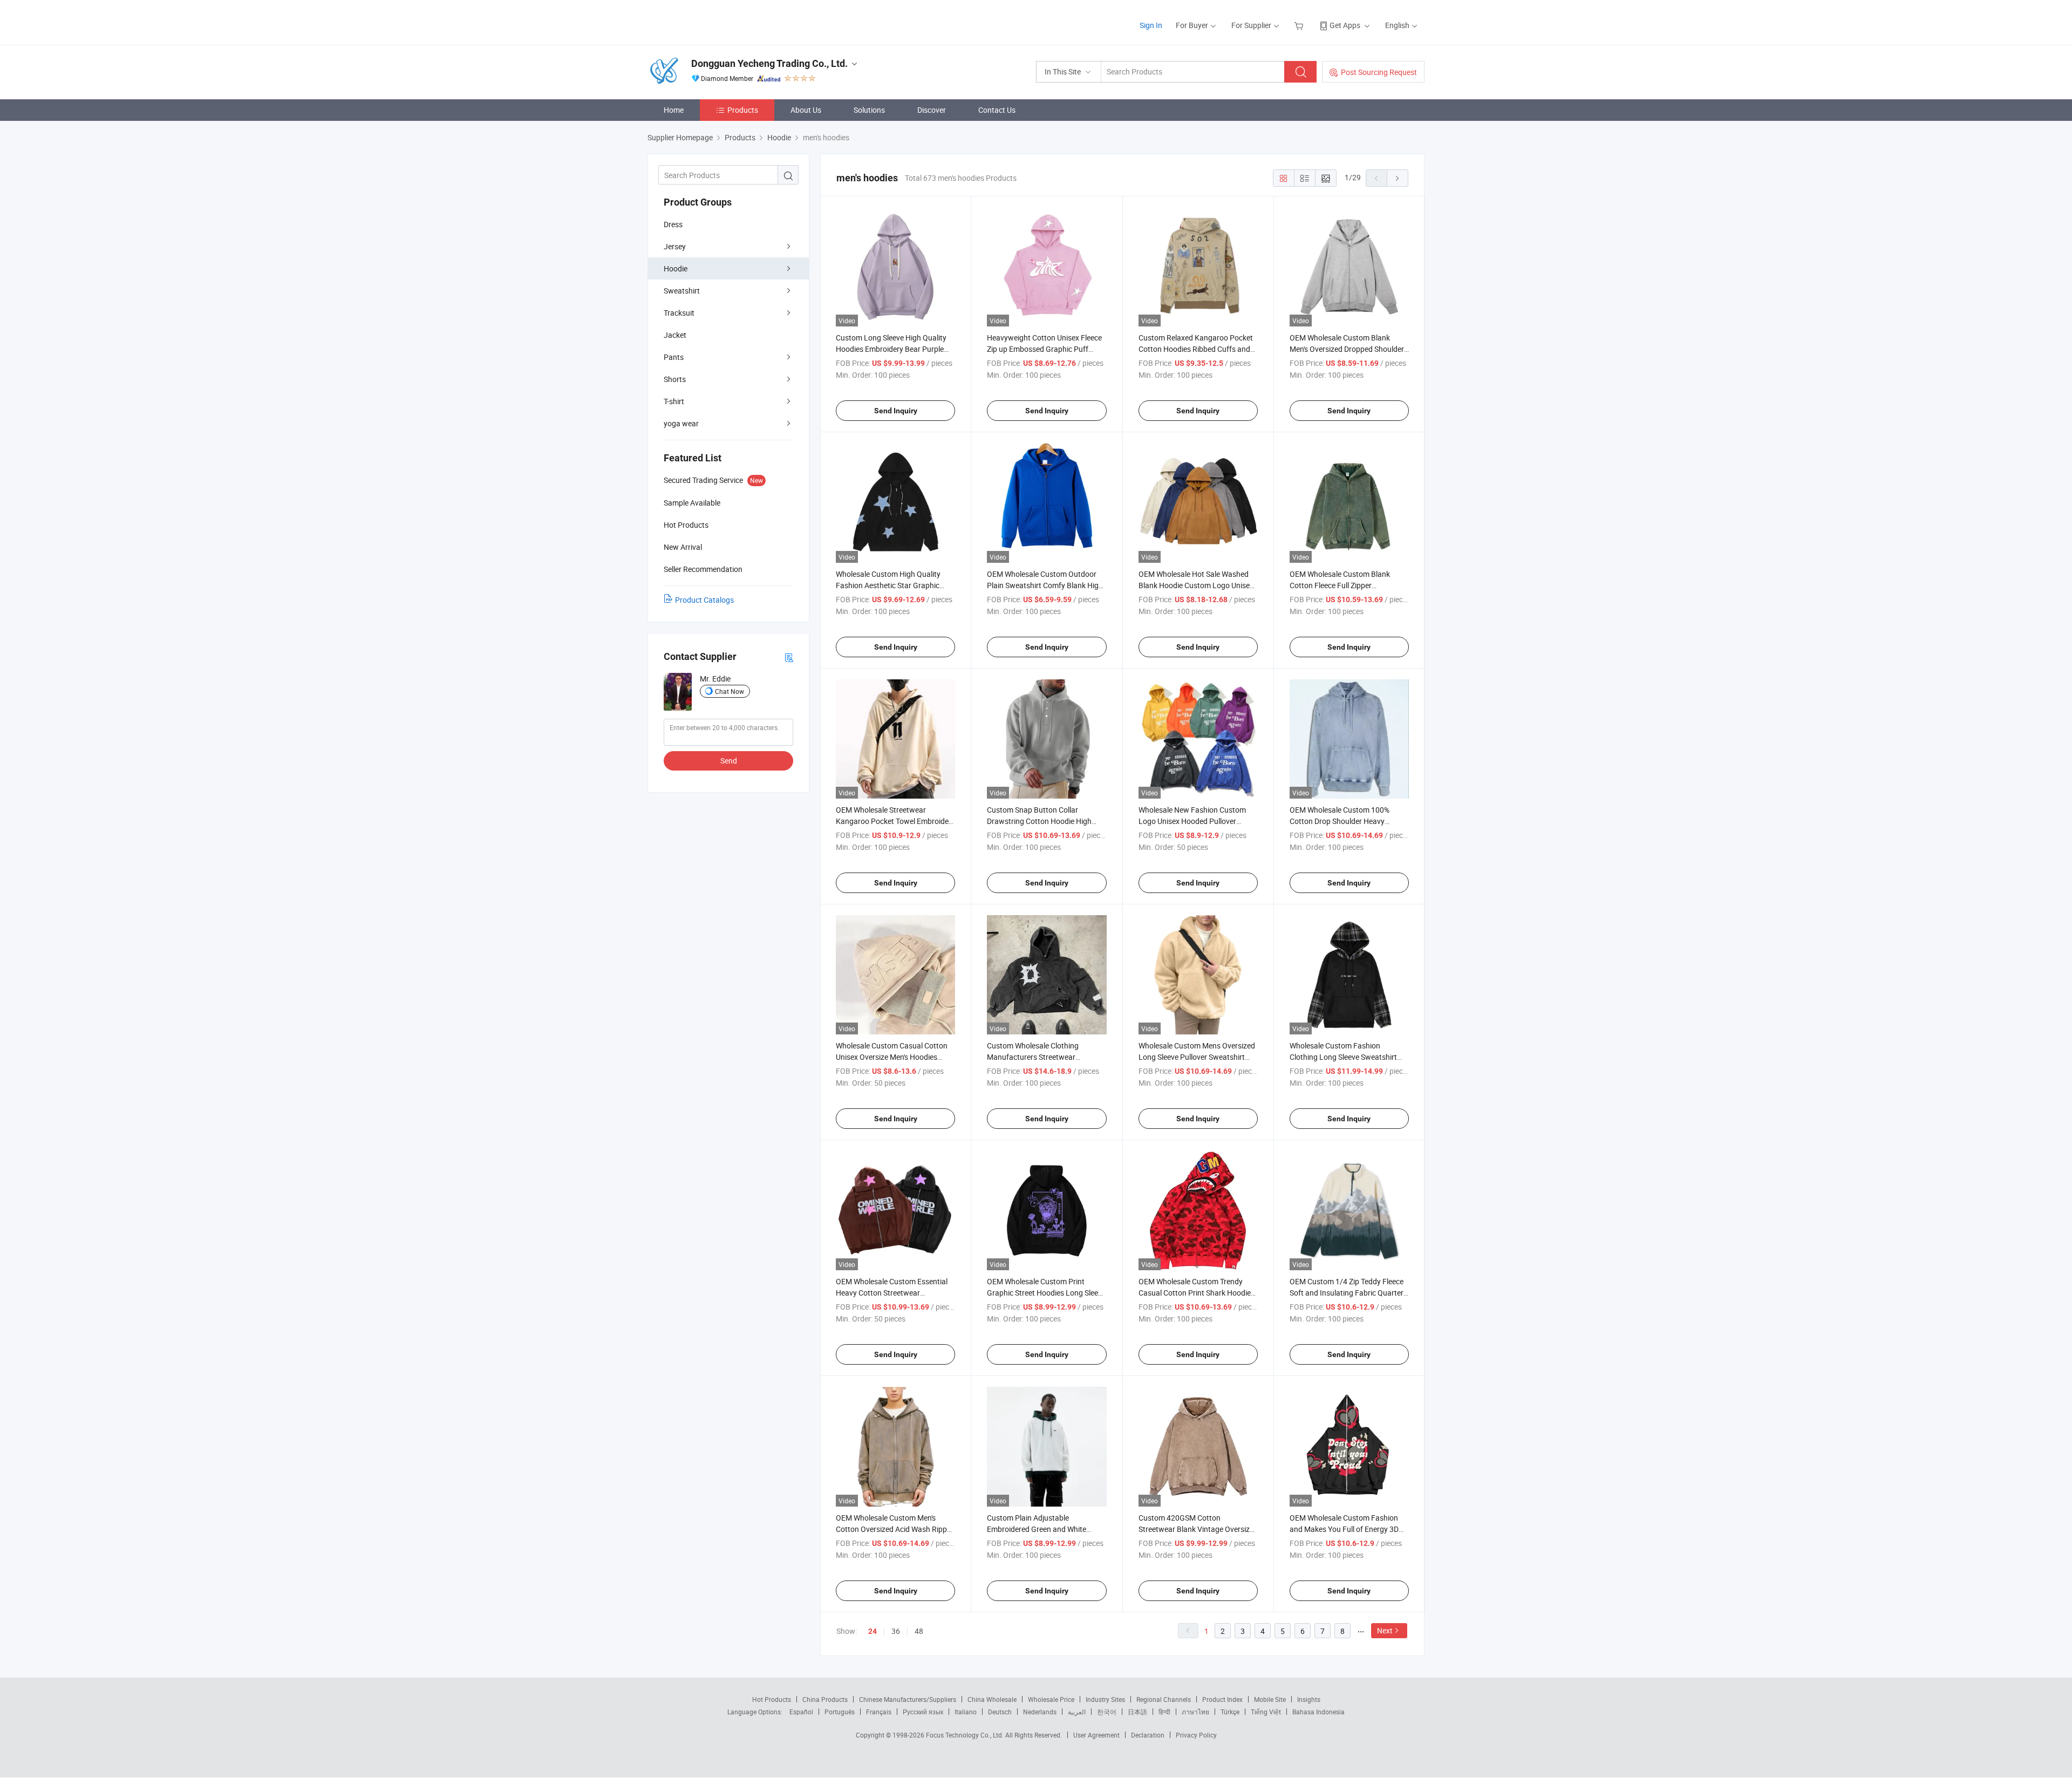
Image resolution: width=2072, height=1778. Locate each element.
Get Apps (1345, 25)
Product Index (1222, 1699)
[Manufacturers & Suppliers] (717, 21)
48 (919, 1631)
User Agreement (1096, 1735)
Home (674, 110)
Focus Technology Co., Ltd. (966, 1735)
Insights (1309, 1699)
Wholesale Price (1051, 1699)
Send (729, 761)
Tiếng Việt (1266, 1712)
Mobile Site (1270, 1699)
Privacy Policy (1196, 1735)
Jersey (675, 246)
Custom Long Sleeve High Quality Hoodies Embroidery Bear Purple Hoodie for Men (891, 349)
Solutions (869, 110)
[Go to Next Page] (1398, 178)
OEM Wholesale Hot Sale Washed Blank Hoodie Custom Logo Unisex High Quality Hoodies (1196, 585)
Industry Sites (1105, 1699)
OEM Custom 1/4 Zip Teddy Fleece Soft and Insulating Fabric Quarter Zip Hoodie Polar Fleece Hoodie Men (1349, 1293)
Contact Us (997, 110)
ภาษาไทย (1195, 1712)
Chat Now (730, 691)
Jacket (675, 335)
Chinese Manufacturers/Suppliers (908, 1699)
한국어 (1107, 1712)
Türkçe (1230, 1712)
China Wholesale (992, 1699)
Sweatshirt (682, 291)
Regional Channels (1164, 1699)
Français (879, 1712)
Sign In (1151, 25)
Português (840, 1712)
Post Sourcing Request (1379, 72)
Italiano (966, 1712)
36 (896, 1631)
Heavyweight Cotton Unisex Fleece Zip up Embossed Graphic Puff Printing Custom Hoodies (1044, 349)
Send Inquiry (896, 411)
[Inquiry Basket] (1300, 25)
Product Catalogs (704, 600)
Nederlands (1040, 1712)
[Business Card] (789, 657)
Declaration (1148, 1735)
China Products (825, 1699)
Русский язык (923, 1712)
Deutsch (1000, 1712)
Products (743, 110)
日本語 (1137, 1712)
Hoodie (676, 268)
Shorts (675, 379)
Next (1385, 1630)
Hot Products (772, 1699)
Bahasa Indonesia (1318, 1712)
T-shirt (674, 401)
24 (873, 1631)
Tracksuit (679, 313)
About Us (806, 110)
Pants (674, 357)
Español (801, 1712)
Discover (932, 110)
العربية (1077, 1712)
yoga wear (681, 423)
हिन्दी (1164, 1712)
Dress (673, 224)
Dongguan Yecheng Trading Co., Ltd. (769, 63)
